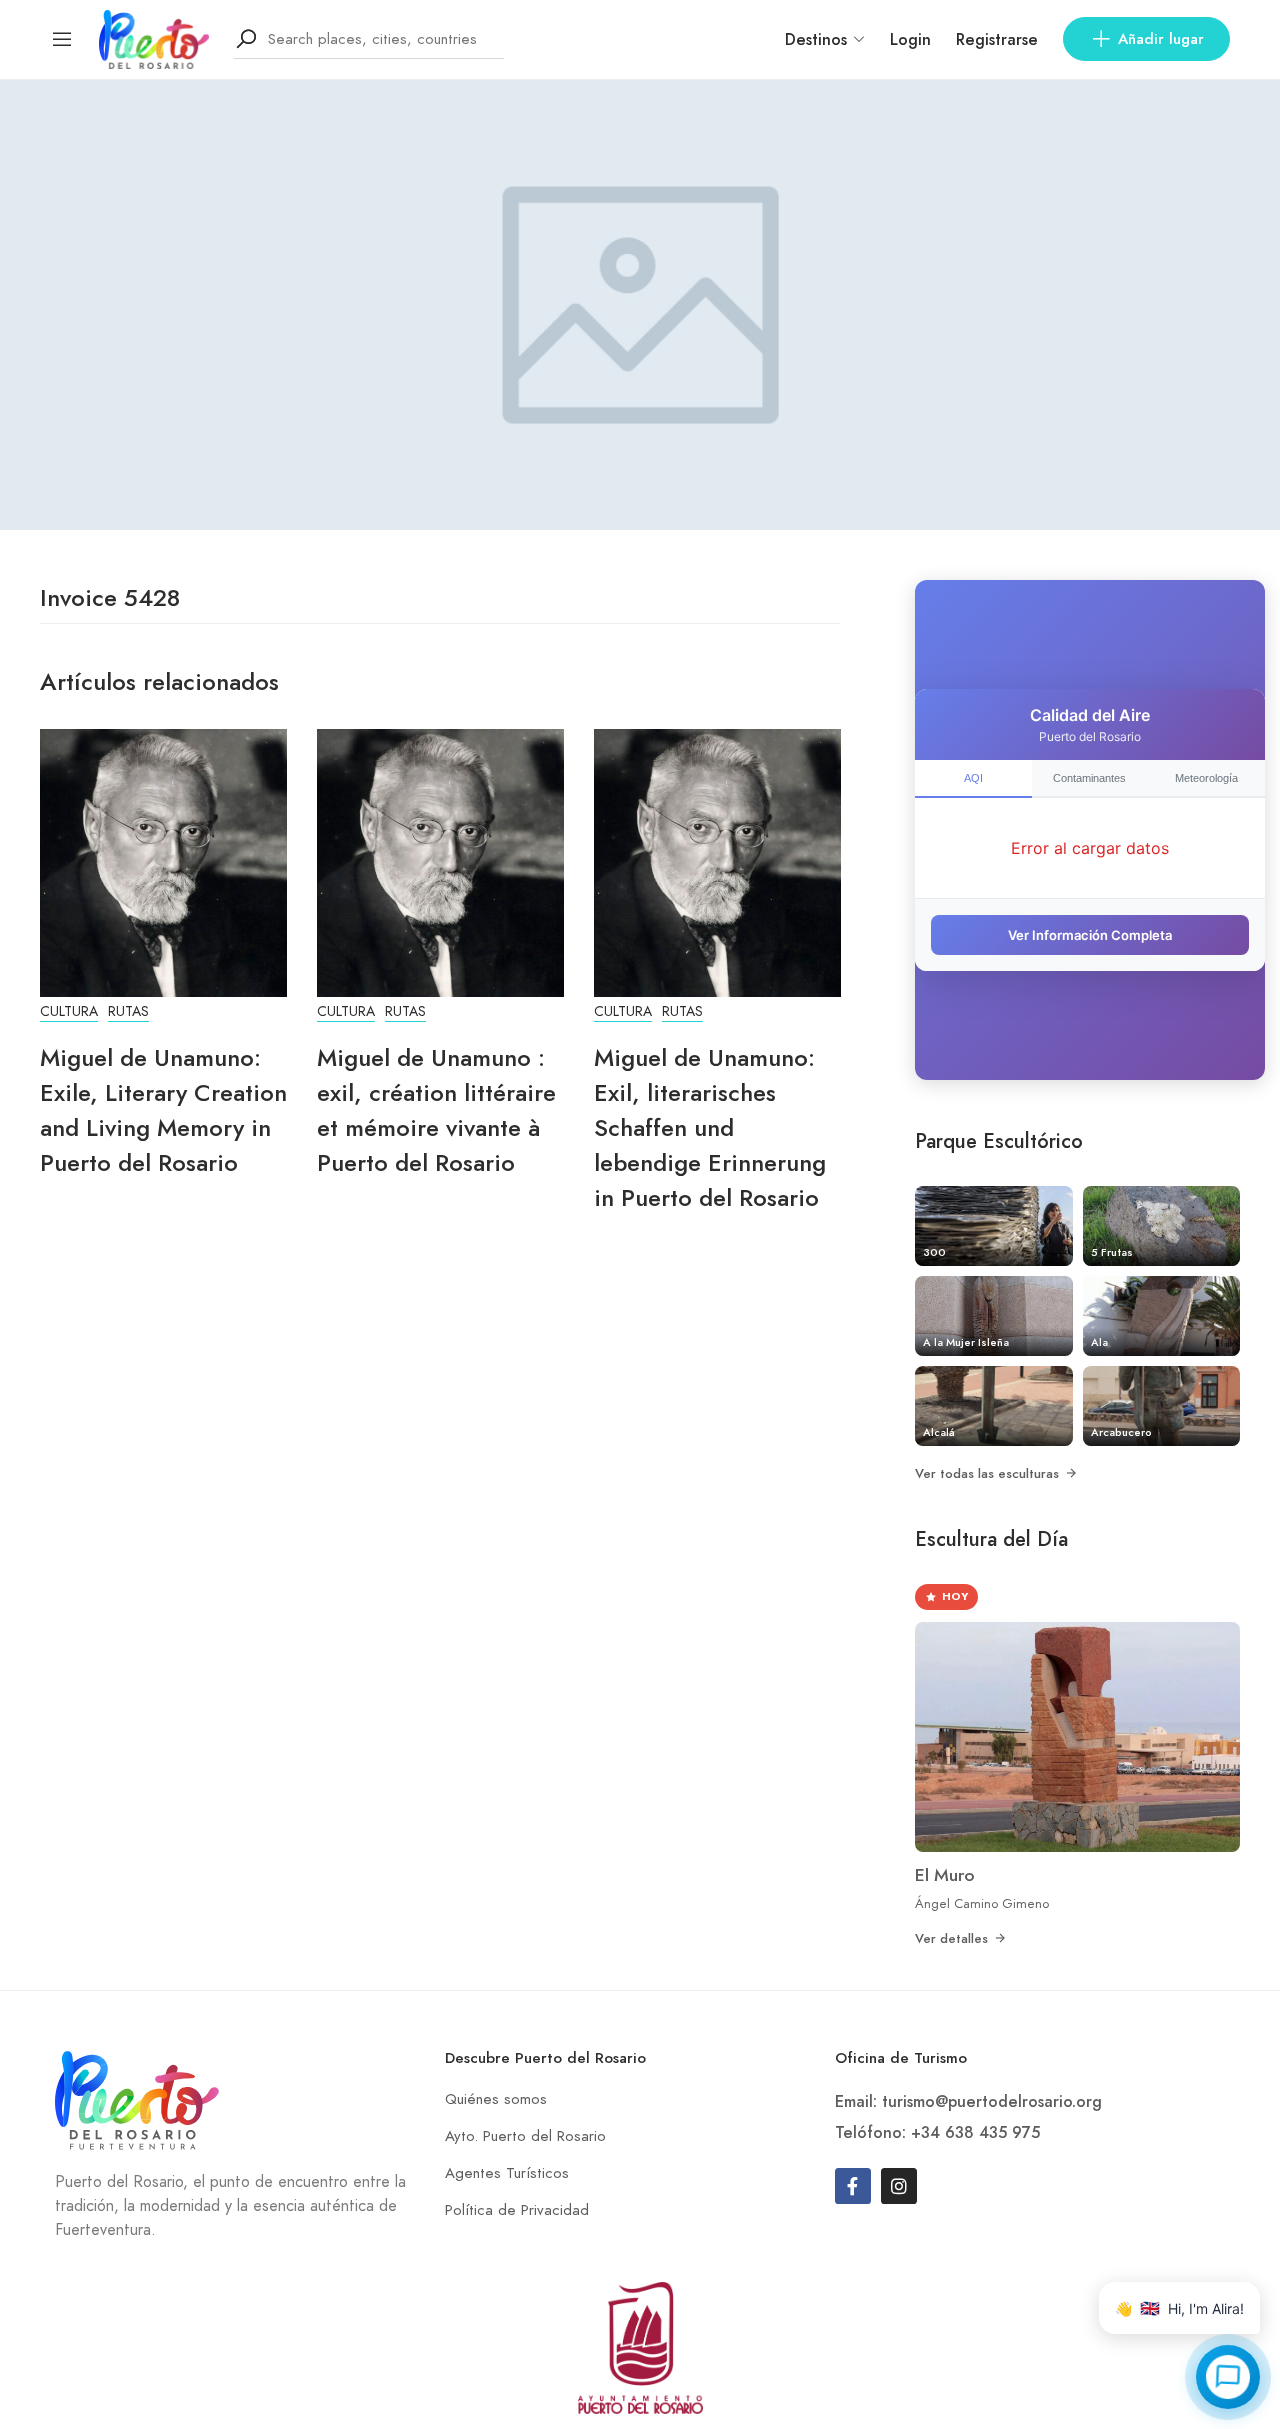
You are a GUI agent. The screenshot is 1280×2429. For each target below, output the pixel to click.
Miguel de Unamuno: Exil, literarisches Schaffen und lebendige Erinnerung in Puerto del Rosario (710, 1127)
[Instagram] (899, 2186)
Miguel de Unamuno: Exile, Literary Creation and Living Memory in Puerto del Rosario (163, 1110)
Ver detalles (951, 1938)
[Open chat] (1228, 2377)
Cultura (69, 1011)
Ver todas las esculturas (987, 1473)
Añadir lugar (1161, 39)
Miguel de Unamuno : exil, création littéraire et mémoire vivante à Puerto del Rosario (436, 1110)
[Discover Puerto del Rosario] (154, 37)
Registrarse (997, 39)
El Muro (945, 1875)
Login (910, 39)
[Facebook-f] (853, 2186)
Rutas (128, 1011)
